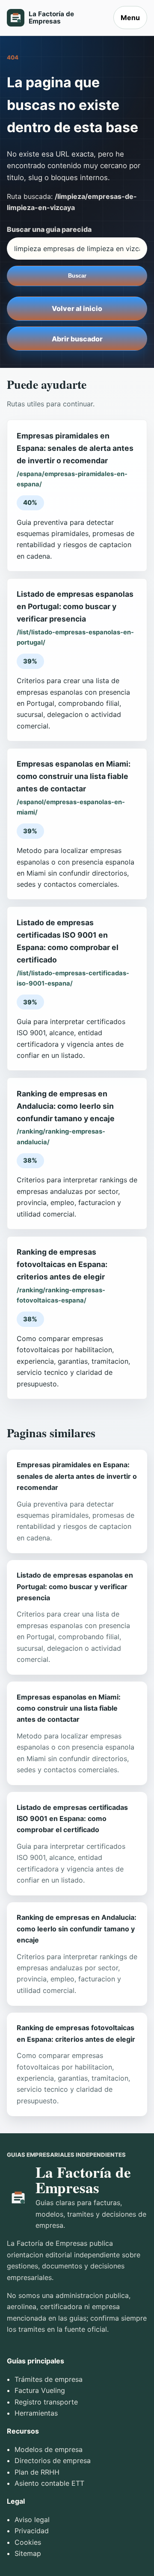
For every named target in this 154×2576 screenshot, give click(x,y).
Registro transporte (46, 2402)
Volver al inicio (77, 308)
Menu (130, 18)
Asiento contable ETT (49, 2483)
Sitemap (28, 2553)
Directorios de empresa (53, 2461)
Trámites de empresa (49, 2379)
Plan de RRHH (37, 2472)
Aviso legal (32, 2520)
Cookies (28, 2542)
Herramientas (36, 2413)
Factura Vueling (40, 2390)
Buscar (77, 276)
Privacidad (32, 2531)
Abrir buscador (77, 339)
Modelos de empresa (49, 2449)
